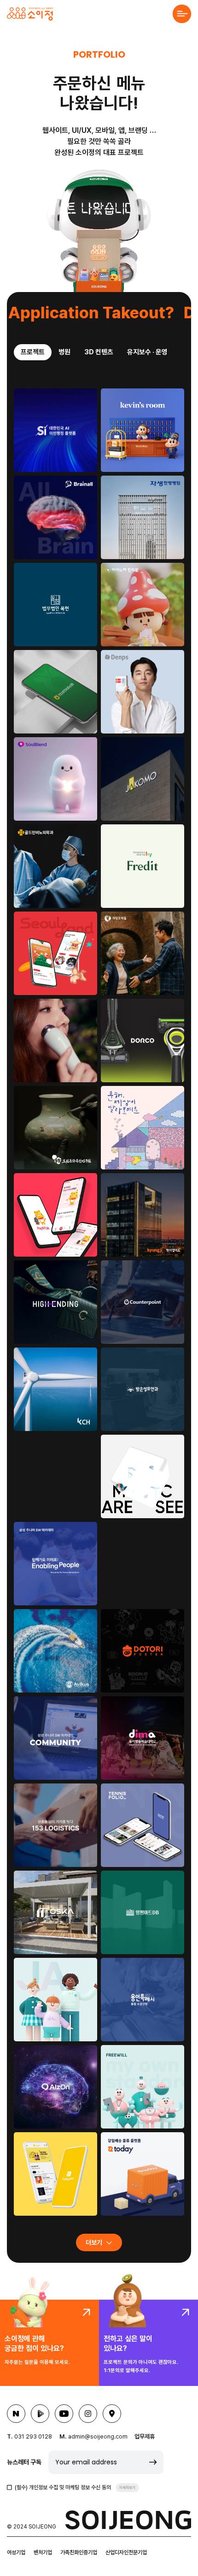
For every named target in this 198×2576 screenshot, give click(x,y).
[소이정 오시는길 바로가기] (112, 2414)
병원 (64, 352)
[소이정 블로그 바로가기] (16, 2414)
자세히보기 (127, 2487)
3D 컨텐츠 (99, 352)
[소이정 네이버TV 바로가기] (40, 2414)
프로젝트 (33, 352)
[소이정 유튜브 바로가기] (64, 2414)
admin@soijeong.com (98, 2436)
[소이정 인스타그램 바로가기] (88, 2414)
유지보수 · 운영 (147, 352)
